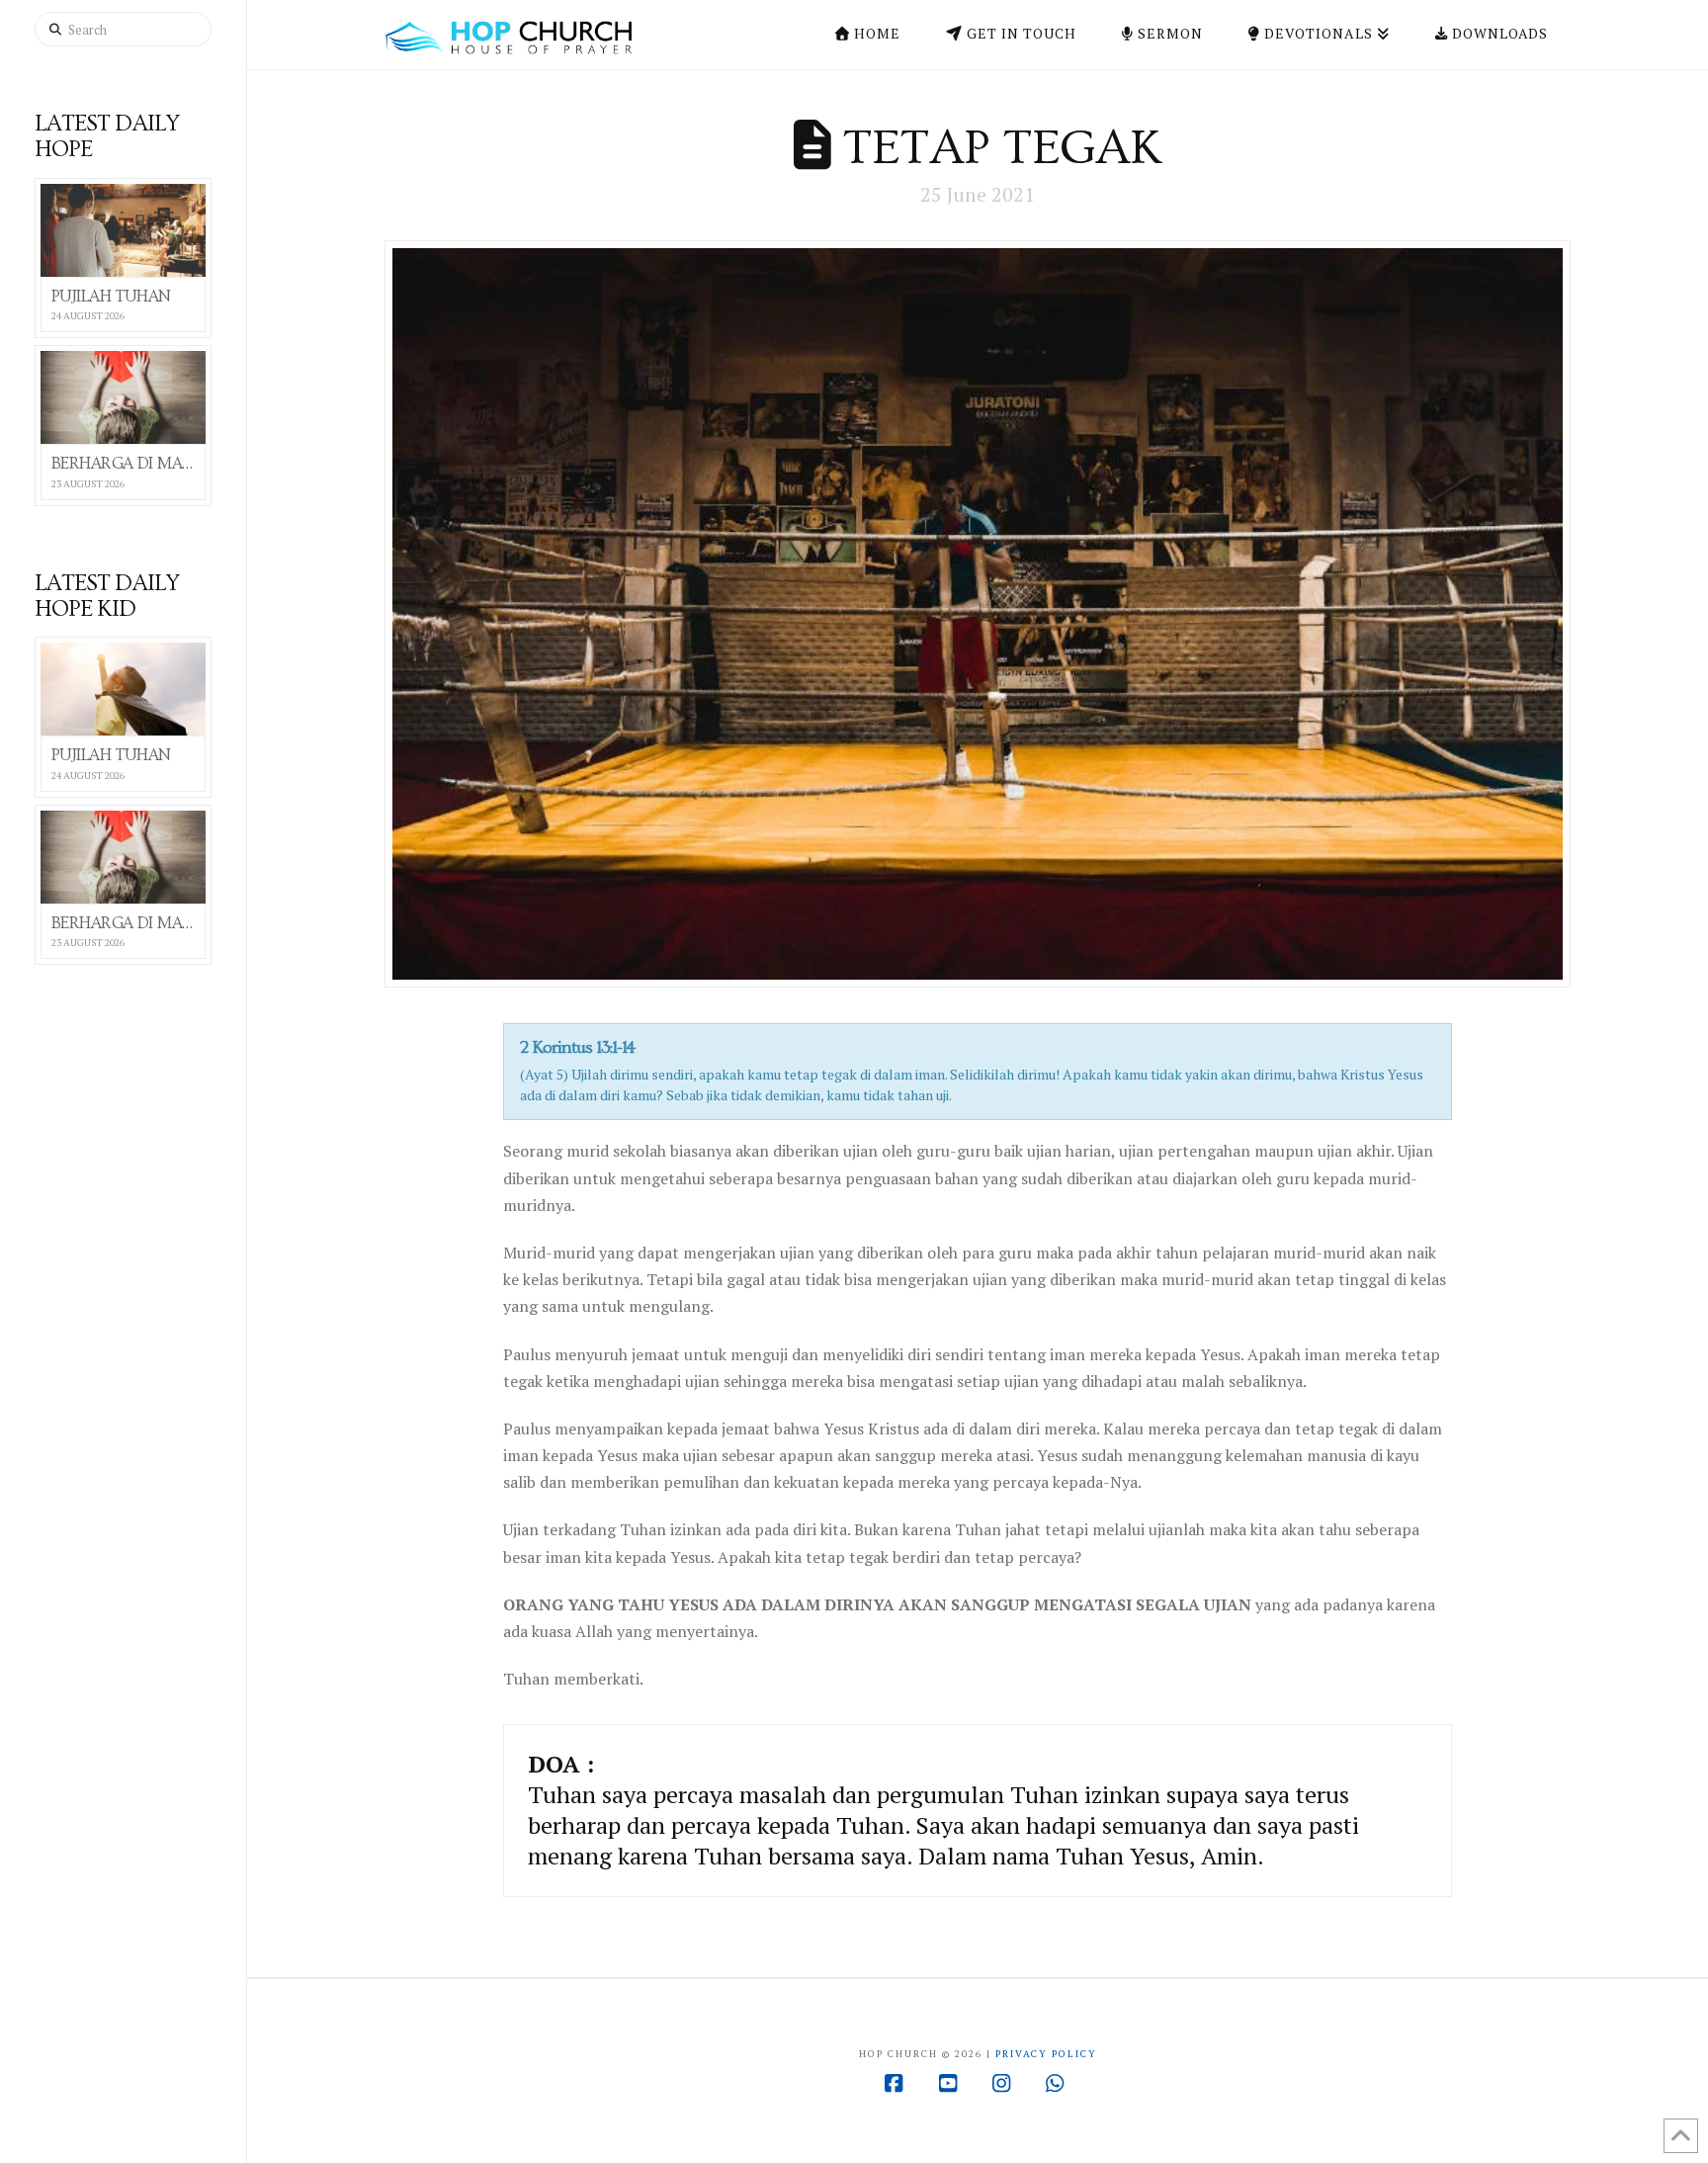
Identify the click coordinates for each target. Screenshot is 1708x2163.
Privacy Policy (1046, 2054)
